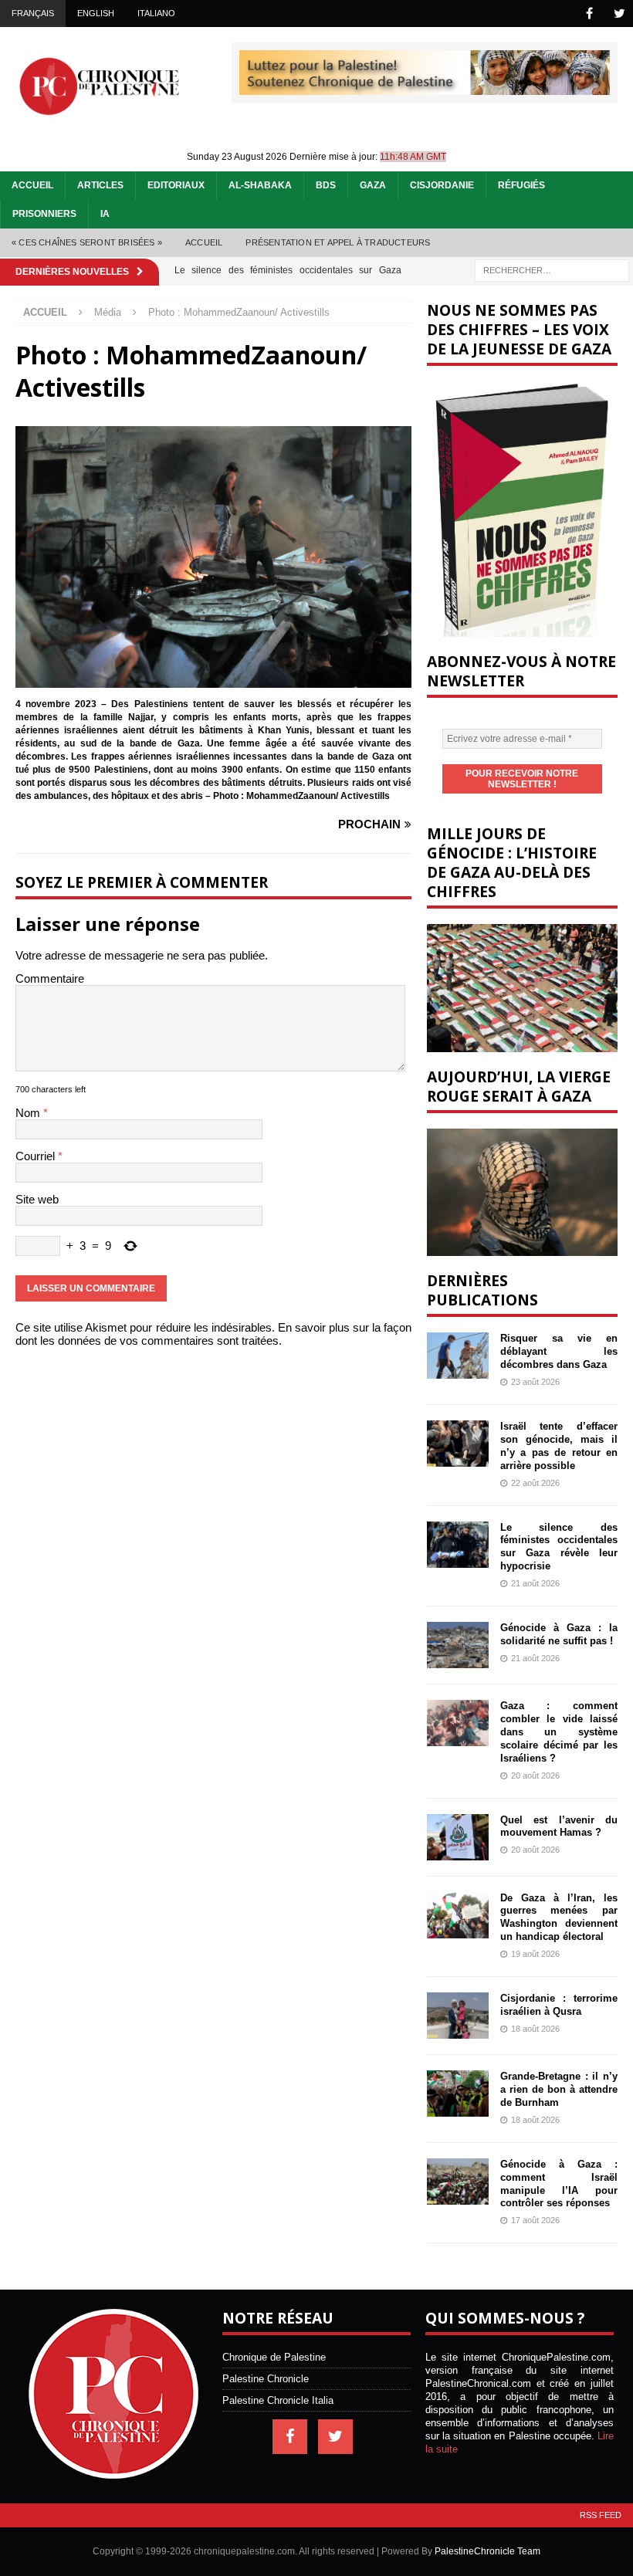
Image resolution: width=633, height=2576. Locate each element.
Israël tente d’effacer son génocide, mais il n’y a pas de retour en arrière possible (559, 1446)
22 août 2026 (535, 1483)
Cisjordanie (442, 185)
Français (33, 13)
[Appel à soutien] (425, 88)
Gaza (373, 185)
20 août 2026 (535, 1775)
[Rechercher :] (552, 269)
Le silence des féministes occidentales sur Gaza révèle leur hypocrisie (559, 1547)
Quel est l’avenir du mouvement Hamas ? (559, 1826)
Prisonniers (44, 214)
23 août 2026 (535, 1382)
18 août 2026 (535, 2029)
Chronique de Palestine (274, 2357)
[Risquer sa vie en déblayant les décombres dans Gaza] (458, 1356)
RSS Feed (601, 2515)
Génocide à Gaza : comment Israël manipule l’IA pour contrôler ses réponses (559, 2184)
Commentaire (50, 978)
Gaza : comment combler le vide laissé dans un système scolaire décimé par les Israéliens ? (559, 1732)
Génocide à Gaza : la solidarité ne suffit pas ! (559, 1634)
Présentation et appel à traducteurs (338, 242)
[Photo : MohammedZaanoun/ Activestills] (213, 681)
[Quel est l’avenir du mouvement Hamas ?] (458, 1837)
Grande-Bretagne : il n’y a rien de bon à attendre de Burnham (559, 2089)
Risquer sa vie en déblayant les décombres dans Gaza (559, 1351)
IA (105, 214)
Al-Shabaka (260, 185)
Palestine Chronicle (266, 2379)
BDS (326, 185)
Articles (100, 185)
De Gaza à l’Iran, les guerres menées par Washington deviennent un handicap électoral (559, 1918)
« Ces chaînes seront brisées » (87, 242)
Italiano (156, 13)
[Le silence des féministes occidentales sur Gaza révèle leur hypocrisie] (458, 1545)
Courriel (37, 1156)
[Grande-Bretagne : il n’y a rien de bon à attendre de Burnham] (458, 2094)
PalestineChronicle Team (487, 2551)
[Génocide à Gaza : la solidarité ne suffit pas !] (458, 1645)
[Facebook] (589, 14)
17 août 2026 (535, 2220)
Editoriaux (176, 185)
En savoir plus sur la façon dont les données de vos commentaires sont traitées (213, 1334)
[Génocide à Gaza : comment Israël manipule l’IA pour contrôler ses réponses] (458, 2182)
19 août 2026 (535, 1954)
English (96, 13)
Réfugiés (521, 185)
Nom (29, 1113)
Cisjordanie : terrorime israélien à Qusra (559, 2005)
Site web (37, 1199)
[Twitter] (619, 14)
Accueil (32, 185)
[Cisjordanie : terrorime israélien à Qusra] (458, 2016)
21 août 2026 (535, 1583)
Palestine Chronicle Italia (278, 2400)
